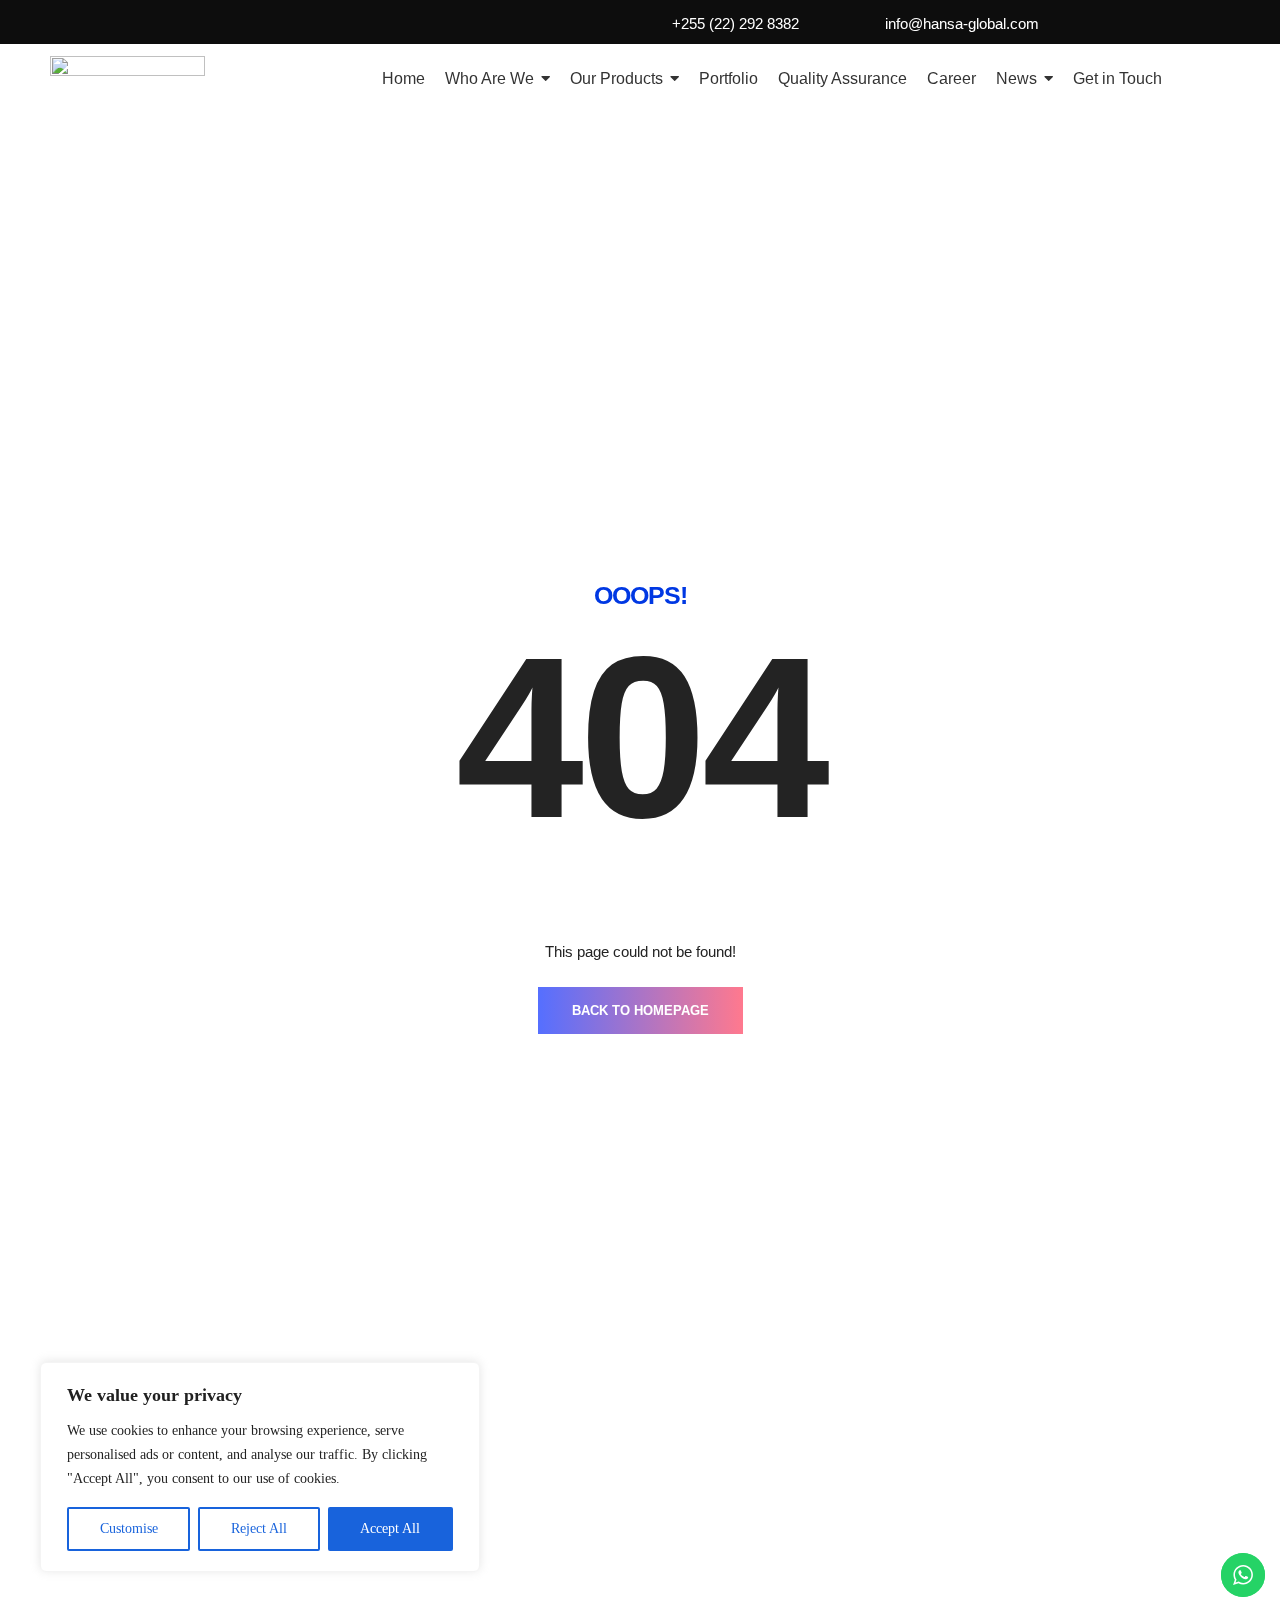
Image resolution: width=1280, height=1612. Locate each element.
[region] (260, 1467)
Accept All (390, 1528)
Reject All (259, 1528)
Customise (129, 1528)
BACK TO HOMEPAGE (640, 1010)
